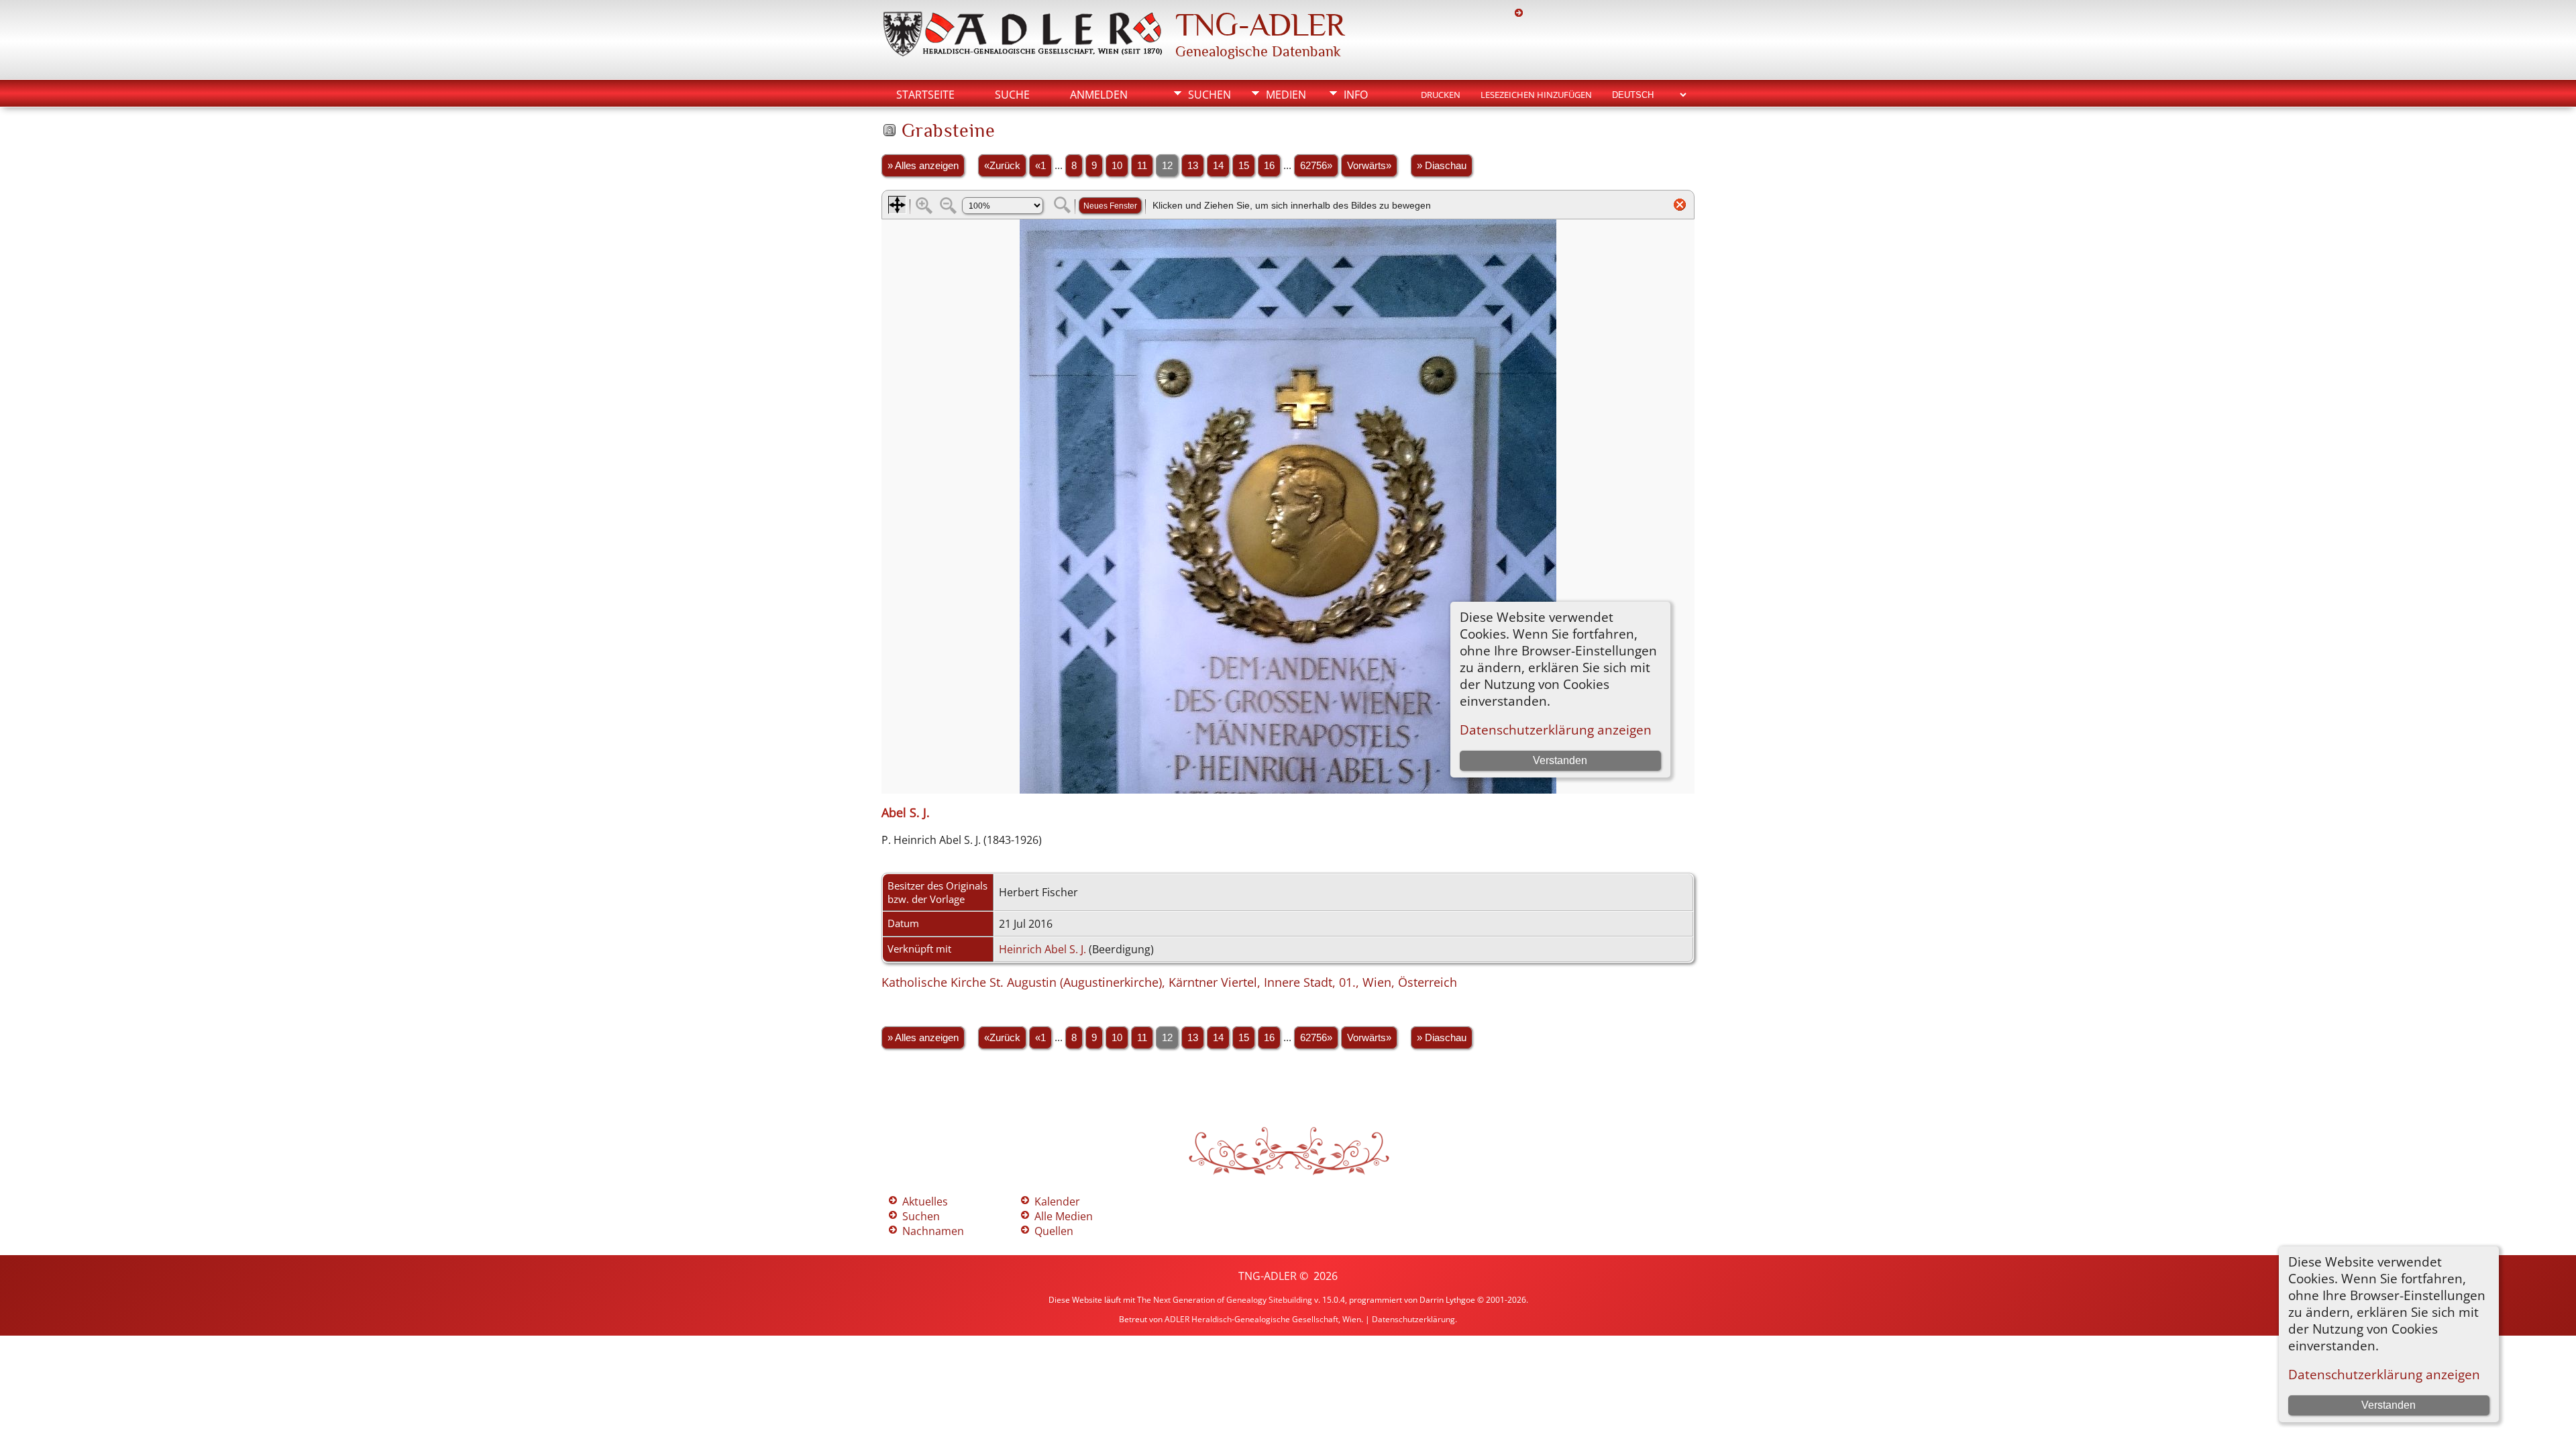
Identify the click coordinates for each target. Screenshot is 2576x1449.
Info (1356, 95)
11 (1142, 166)
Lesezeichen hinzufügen (1536, 95)
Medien (1286, 95)
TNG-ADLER (1260, 25)
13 (1193, 166)
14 (1218, 166)
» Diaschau (1442, 166)
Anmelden (1099, 95)
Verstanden (2389, 1405)
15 (1244, 166)
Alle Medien (1064, 1216)
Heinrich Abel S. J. (1042, 949)
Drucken (1441, 95)
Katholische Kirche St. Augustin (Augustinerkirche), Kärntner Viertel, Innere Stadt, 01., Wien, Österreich (1169, 982)
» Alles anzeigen (923, 166)
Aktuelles (925, 1201)
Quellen (1054, 1231)
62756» (1316, 166)
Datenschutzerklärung (1413, 1319)
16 (1269, 166)
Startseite (925, 95)
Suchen (1210, 95)
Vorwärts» (1369, 166)
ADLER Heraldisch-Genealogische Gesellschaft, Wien (1263, 1319)
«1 (1040, 166)
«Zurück (1002, 166)
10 (1117, 166)
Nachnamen (933, 1231)
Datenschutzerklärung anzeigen (2384, 1374)
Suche (1012, 95)
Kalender (1057, 1201)
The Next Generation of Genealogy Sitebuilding (1225, 1300)
